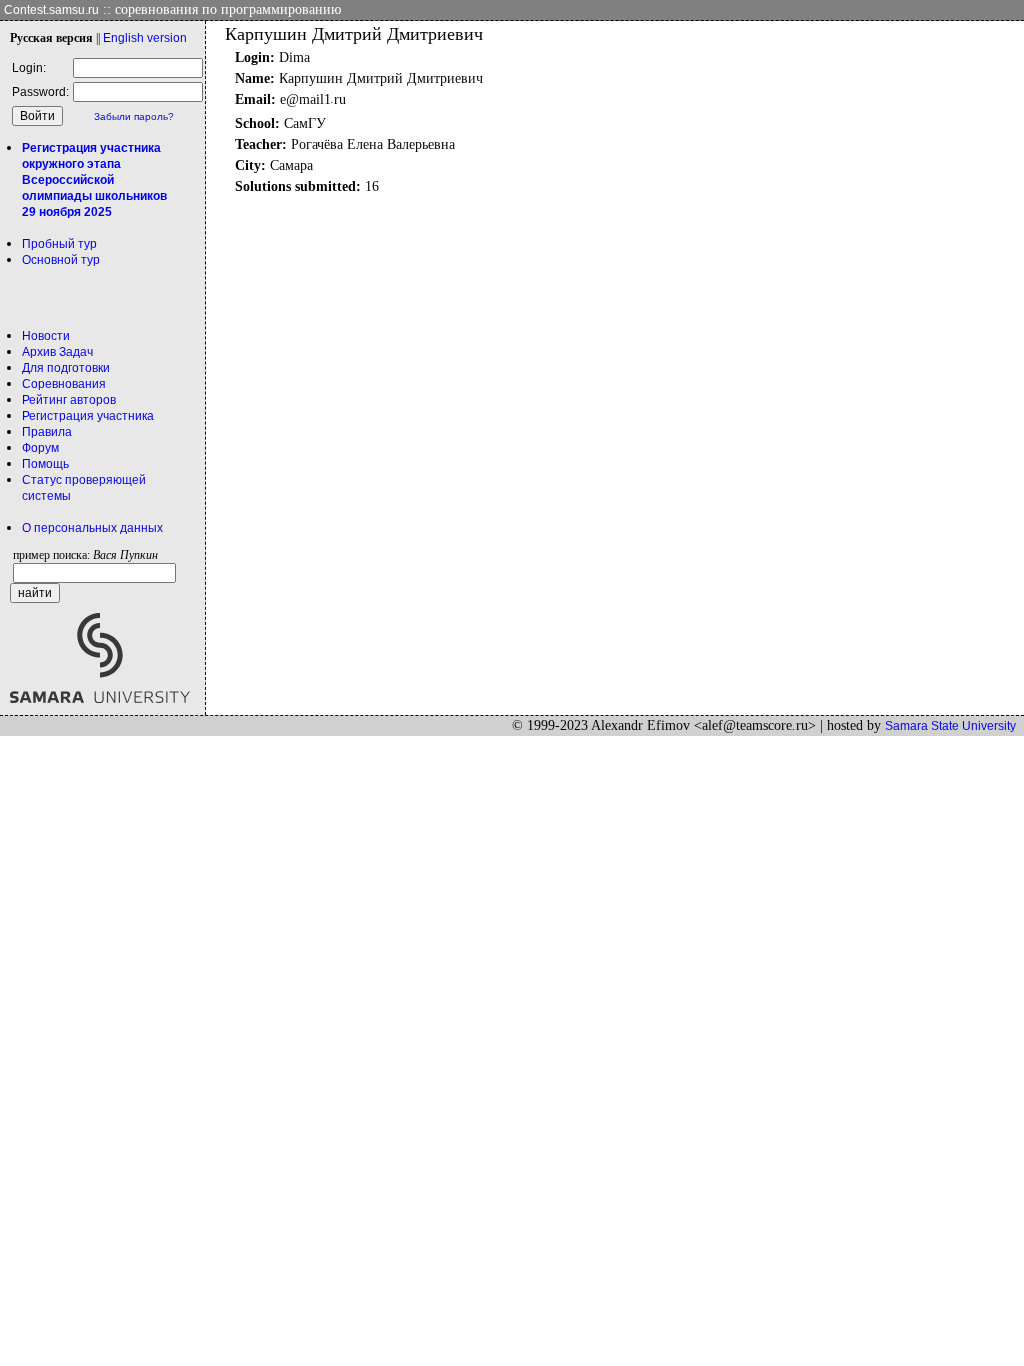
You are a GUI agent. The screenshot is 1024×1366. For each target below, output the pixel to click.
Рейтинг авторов (69, 400)
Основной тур (61, 260)
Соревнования (64, 384)
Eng (145, 38)
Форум (40, 448)
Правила (47, 432)
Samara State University (950, 726)
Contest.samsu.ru (51, 10)
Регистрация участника (88, 416)
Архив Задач (57, 352)
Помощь (45, 464)
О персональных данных (92, 528)
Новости (46, 336)
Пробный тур (59, 244)
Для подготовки (66, 368)
